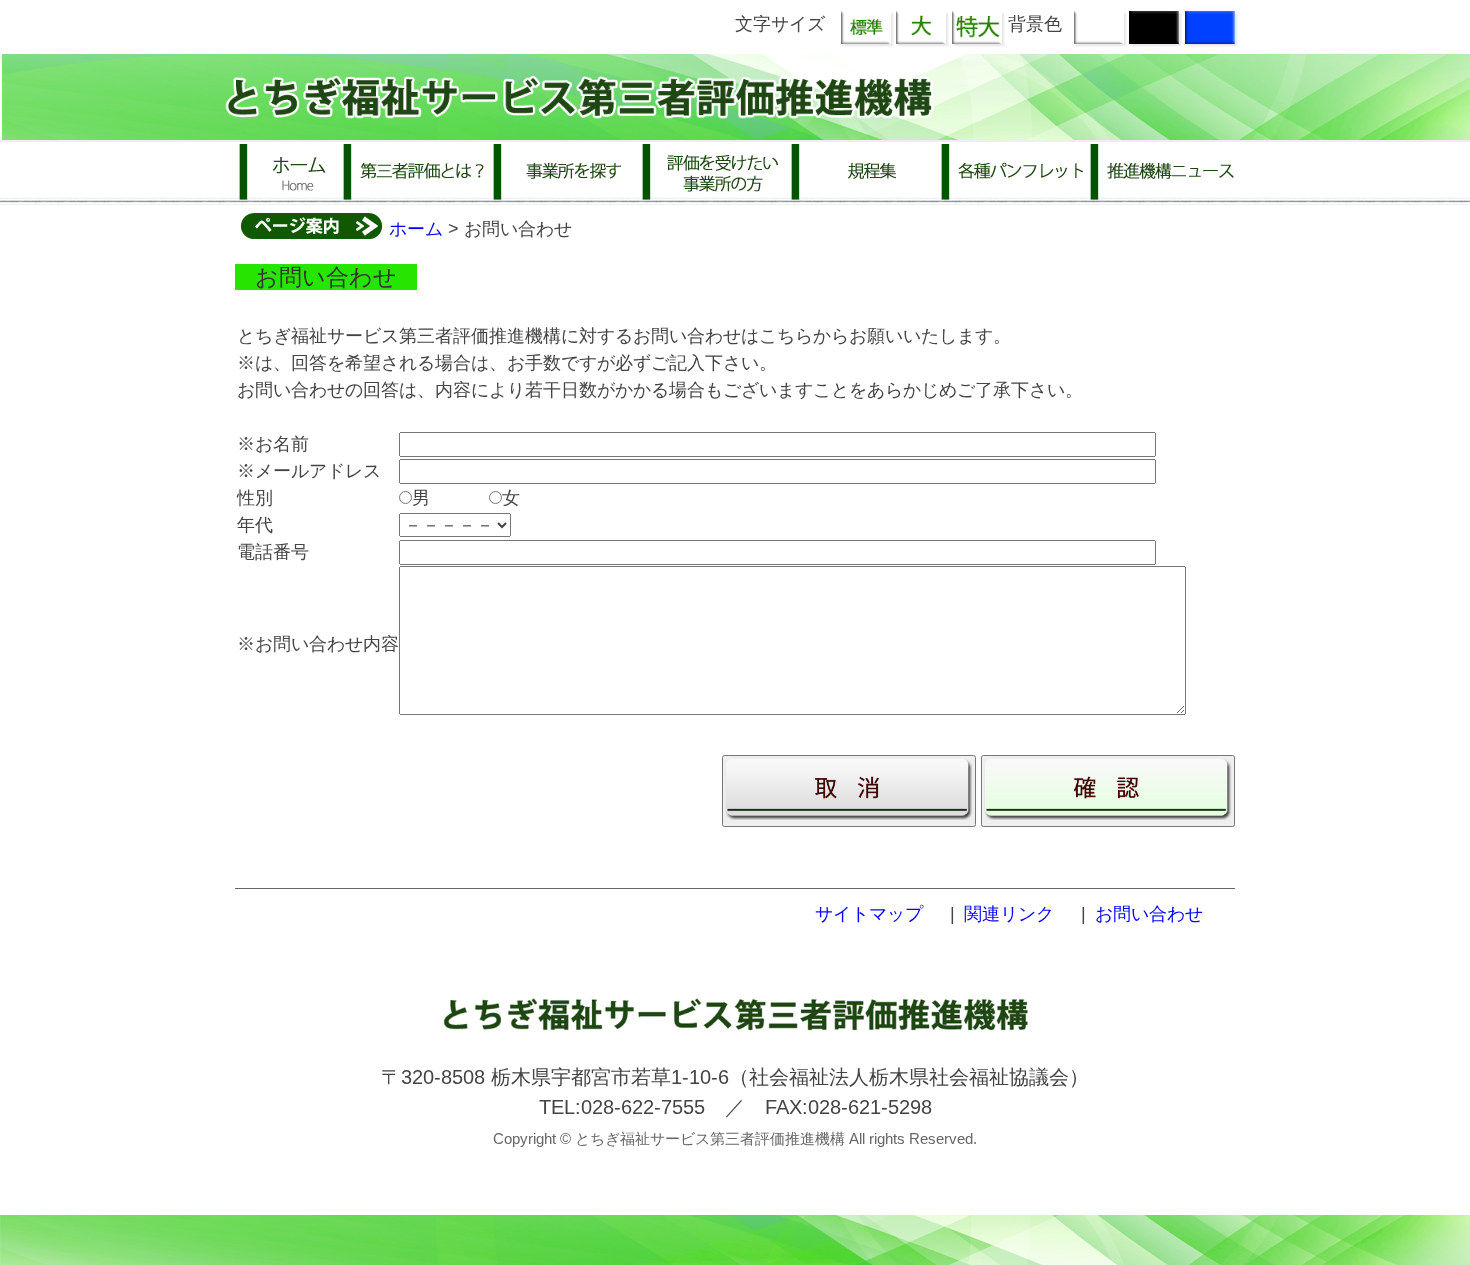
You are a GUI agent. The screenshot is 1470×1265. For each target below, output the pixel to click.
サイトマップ (869, 914)
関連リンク (1009, 914)
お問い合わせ (1149, 914)
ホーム (416, 229)
